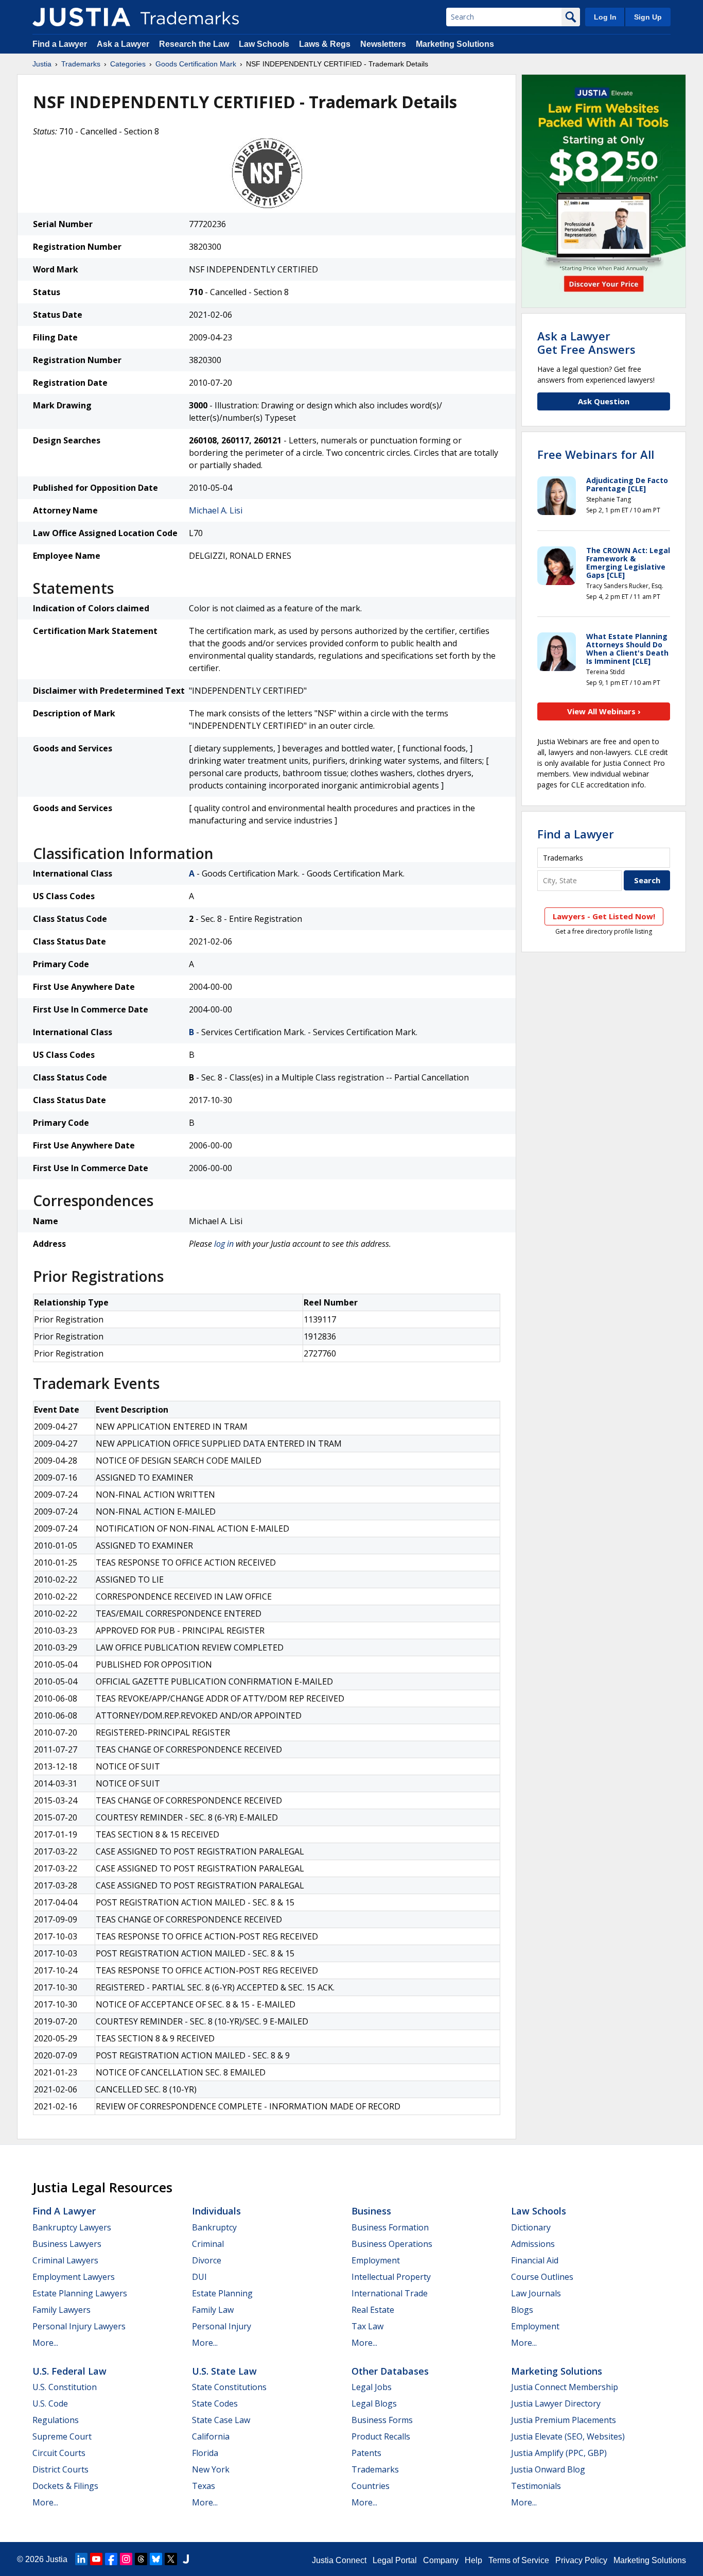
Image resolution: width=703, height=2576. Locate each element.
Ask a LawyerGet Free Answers (586, 342)
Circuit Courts (59, 2453)
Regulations (56, 2420)
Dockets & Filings (65, 2486)
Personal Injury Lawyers (79, 2326)
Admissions (533, 2244)
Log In (605, 17)
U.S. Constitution (65, 2387)
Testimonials (536, 2486)
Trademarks (81, 64)
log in (224, 1244)
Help (473, 2560)
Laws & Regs (325, 44)
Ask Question (604, 401)
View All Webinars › (604, 711)
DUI (199, 2277)
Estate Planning (222, 2293)
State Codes (215, 2403)
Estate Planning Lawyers (80, 2293)
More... (45, 2343)
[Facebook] (111, 2559)
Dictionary (531, 2227)
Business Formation (390, 2227)
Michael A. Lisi (216, 510)
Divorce (207, 2260)
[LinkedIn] (81, 2559)
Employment (376, 2260)
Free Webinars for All (596, 454)
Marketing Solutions (455, 44)
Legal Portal (395, 2560)
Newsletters (383, 44)
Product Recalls (381, 2436)
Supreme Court (62, 2436)
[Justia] (81, 17)
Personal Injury (222, 2326)
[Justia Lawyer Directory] (186, 2559)
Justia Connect (339, 2560)
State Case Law (221, 2420)
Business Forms (382, 2420)
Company (441, 2560)
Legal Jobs (372, 2387)
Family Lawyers (61, 2310)
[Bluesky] (156, 2559)
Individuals (216, 2211)
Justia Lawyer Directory (556, 2403)
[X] (171, 2559)
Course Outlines (542, 2277)
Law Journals (536, 2293)
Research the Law (194, 44)
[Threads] (141, 2559)
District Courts (60, 2469)
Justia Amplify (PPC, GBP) (559, 2453)
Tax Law (367, 2326)
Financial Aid (535, 2260)
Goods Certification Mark (196, 64)
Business (371, 2211)
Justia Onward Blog (548, 2469)
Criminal (208, 2244)
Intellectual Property (391, 2277)
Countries (371, 2486)
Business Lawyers (67, 2244)
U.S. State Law (224, 2371)
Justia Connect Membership (565, 2387)
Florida (205, 2453)
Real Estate (373, 2310)
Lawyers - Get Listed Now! (604, 916)
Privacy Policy (581, 2560)
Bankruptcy (214, 2227)
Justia (42, 64)
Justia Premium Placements (564, 2420)
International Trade (390, 2293)
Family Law (213, 2310)
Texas (204, 2486)
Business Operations (392, 2244)
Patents (366, 2453)
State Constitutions (229, 2387)
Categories (128, 64)
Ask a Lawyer (123, 44)
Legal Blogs (374, 2403)
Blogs (522, 2310)
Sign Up (648, 17)
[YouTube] (96, 2559)
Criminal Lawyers (65, 2260)
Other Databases (390, 2371)
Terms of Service (519, 2560)
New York (211, 2469)
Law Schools (264, 44)
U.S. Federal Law (69, 2371)
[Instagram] (126, 2559)
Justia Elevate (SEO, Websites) (568, 2436)
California (211, 2436)
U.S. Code (50, 2403)
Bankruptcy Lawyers (72, 2227)
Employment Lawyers (74, 2277)
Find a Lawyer (60, 44)
